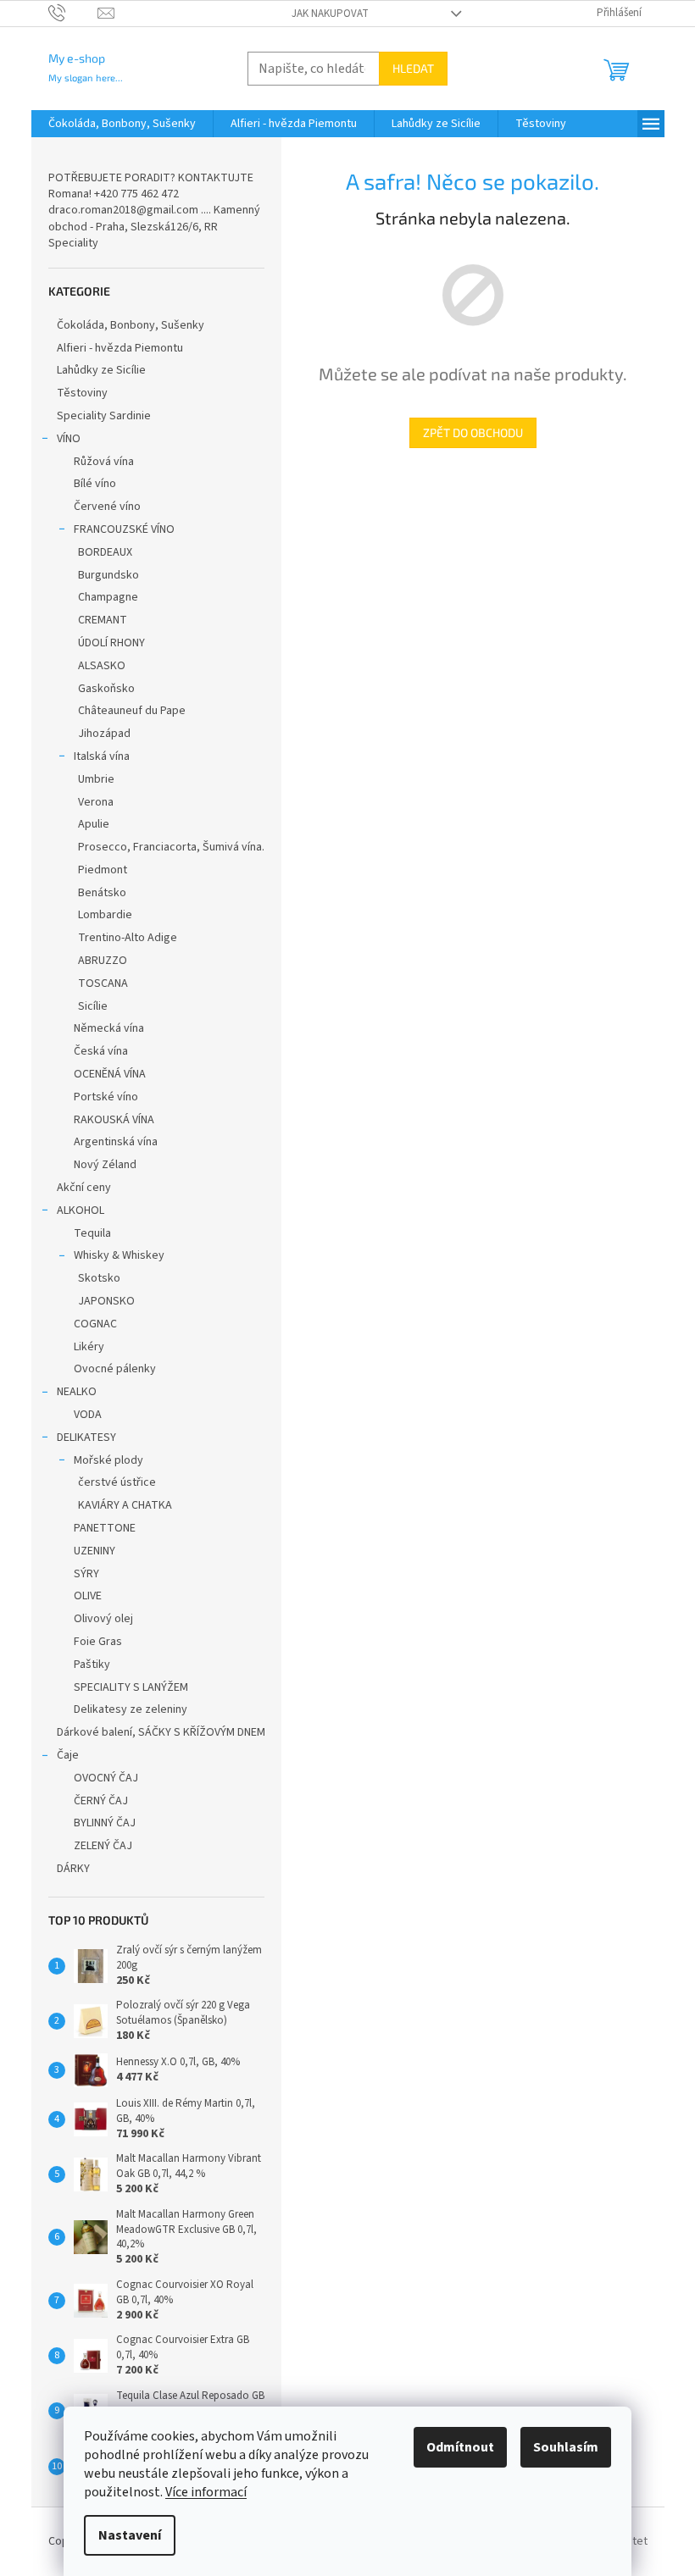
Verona (96, 802)
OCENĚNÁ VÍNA (110, 1074)
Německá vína (109, 1028)
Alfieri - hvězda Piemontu (120, 348)
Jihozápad (104, 734)
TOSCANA (103, 983)
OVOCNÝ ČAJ (106, 1778)
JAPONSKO (106, 1301)
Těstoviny (82, 393)
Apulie (94, 824)
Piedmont (103, 870)
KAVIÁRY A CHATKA (125, 1505)
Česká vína (101, 1051)
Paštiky (92, 1665)
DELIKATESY (86, 1438)
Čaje (68, 1755)
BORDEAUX (105, 552)
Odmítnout (460, 2447)
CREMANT (103, 620)
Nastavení (130, 2535)
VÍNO (69, 439)
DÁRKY (73, 1869)
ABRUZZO (103, 961)
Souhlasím (566, 2447)
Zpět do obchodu (473, 432)
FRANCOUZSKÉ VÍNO (124, 529)
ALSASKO (102, 666)
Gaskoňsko (106, 689)
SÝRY (86, 1574)
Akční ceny (84, 1188)
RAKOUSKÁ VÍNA (114, 1120)
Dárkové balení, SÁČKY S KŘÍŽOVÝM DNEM (161, 1732)
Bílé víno (95, 484)
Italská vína (102, 756)
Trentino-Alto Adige (128, 938)
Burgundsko (108, 575)
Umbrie (96, 779)
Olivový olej (103, 1619)
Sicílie (93, 1006)
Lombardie (105, 915)
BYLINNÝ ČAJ (105, 1823)
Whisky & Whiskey (119, 1255)
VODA (88, 1415)
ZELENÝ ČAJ (103, 1846)
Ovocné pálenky (115, 1369)
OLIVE (88, 1596)
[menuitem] (122, 124)
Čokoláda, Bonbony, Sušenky (131, 325)
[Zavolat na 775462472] (73, 13)
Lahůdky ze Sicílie (101, 370)
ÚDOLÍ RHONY (111, 643)
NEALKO (77, 1392)
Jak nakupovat (330, 14)
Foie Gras (98, 1642)
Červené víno (107, 507)
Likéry (89, 1347)
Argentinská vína (116, 1142)
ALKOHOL (81, 1210)
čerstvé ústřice (117, 1482)
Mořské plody (108, 1460)
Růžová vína (104, 462)
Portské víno (106, 1097)
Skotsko (99, 1278)
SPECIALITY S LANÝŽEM (131, 1687)
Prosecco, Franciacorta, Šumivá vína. (171, 847)
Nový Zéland (105, 1165)
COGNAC (95, 1324)
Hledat (413, 68)
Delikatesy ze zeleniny (131, 1709)
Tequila (92, 1233)
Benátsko (102, 893)
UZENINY (95, 1551)
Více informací (206, 2492)
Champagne (108, 597)
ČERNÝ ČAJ (101, 1801)
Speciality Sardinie (104, 416)
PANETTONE (105, 1528)
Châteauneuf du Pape (132, 711)
